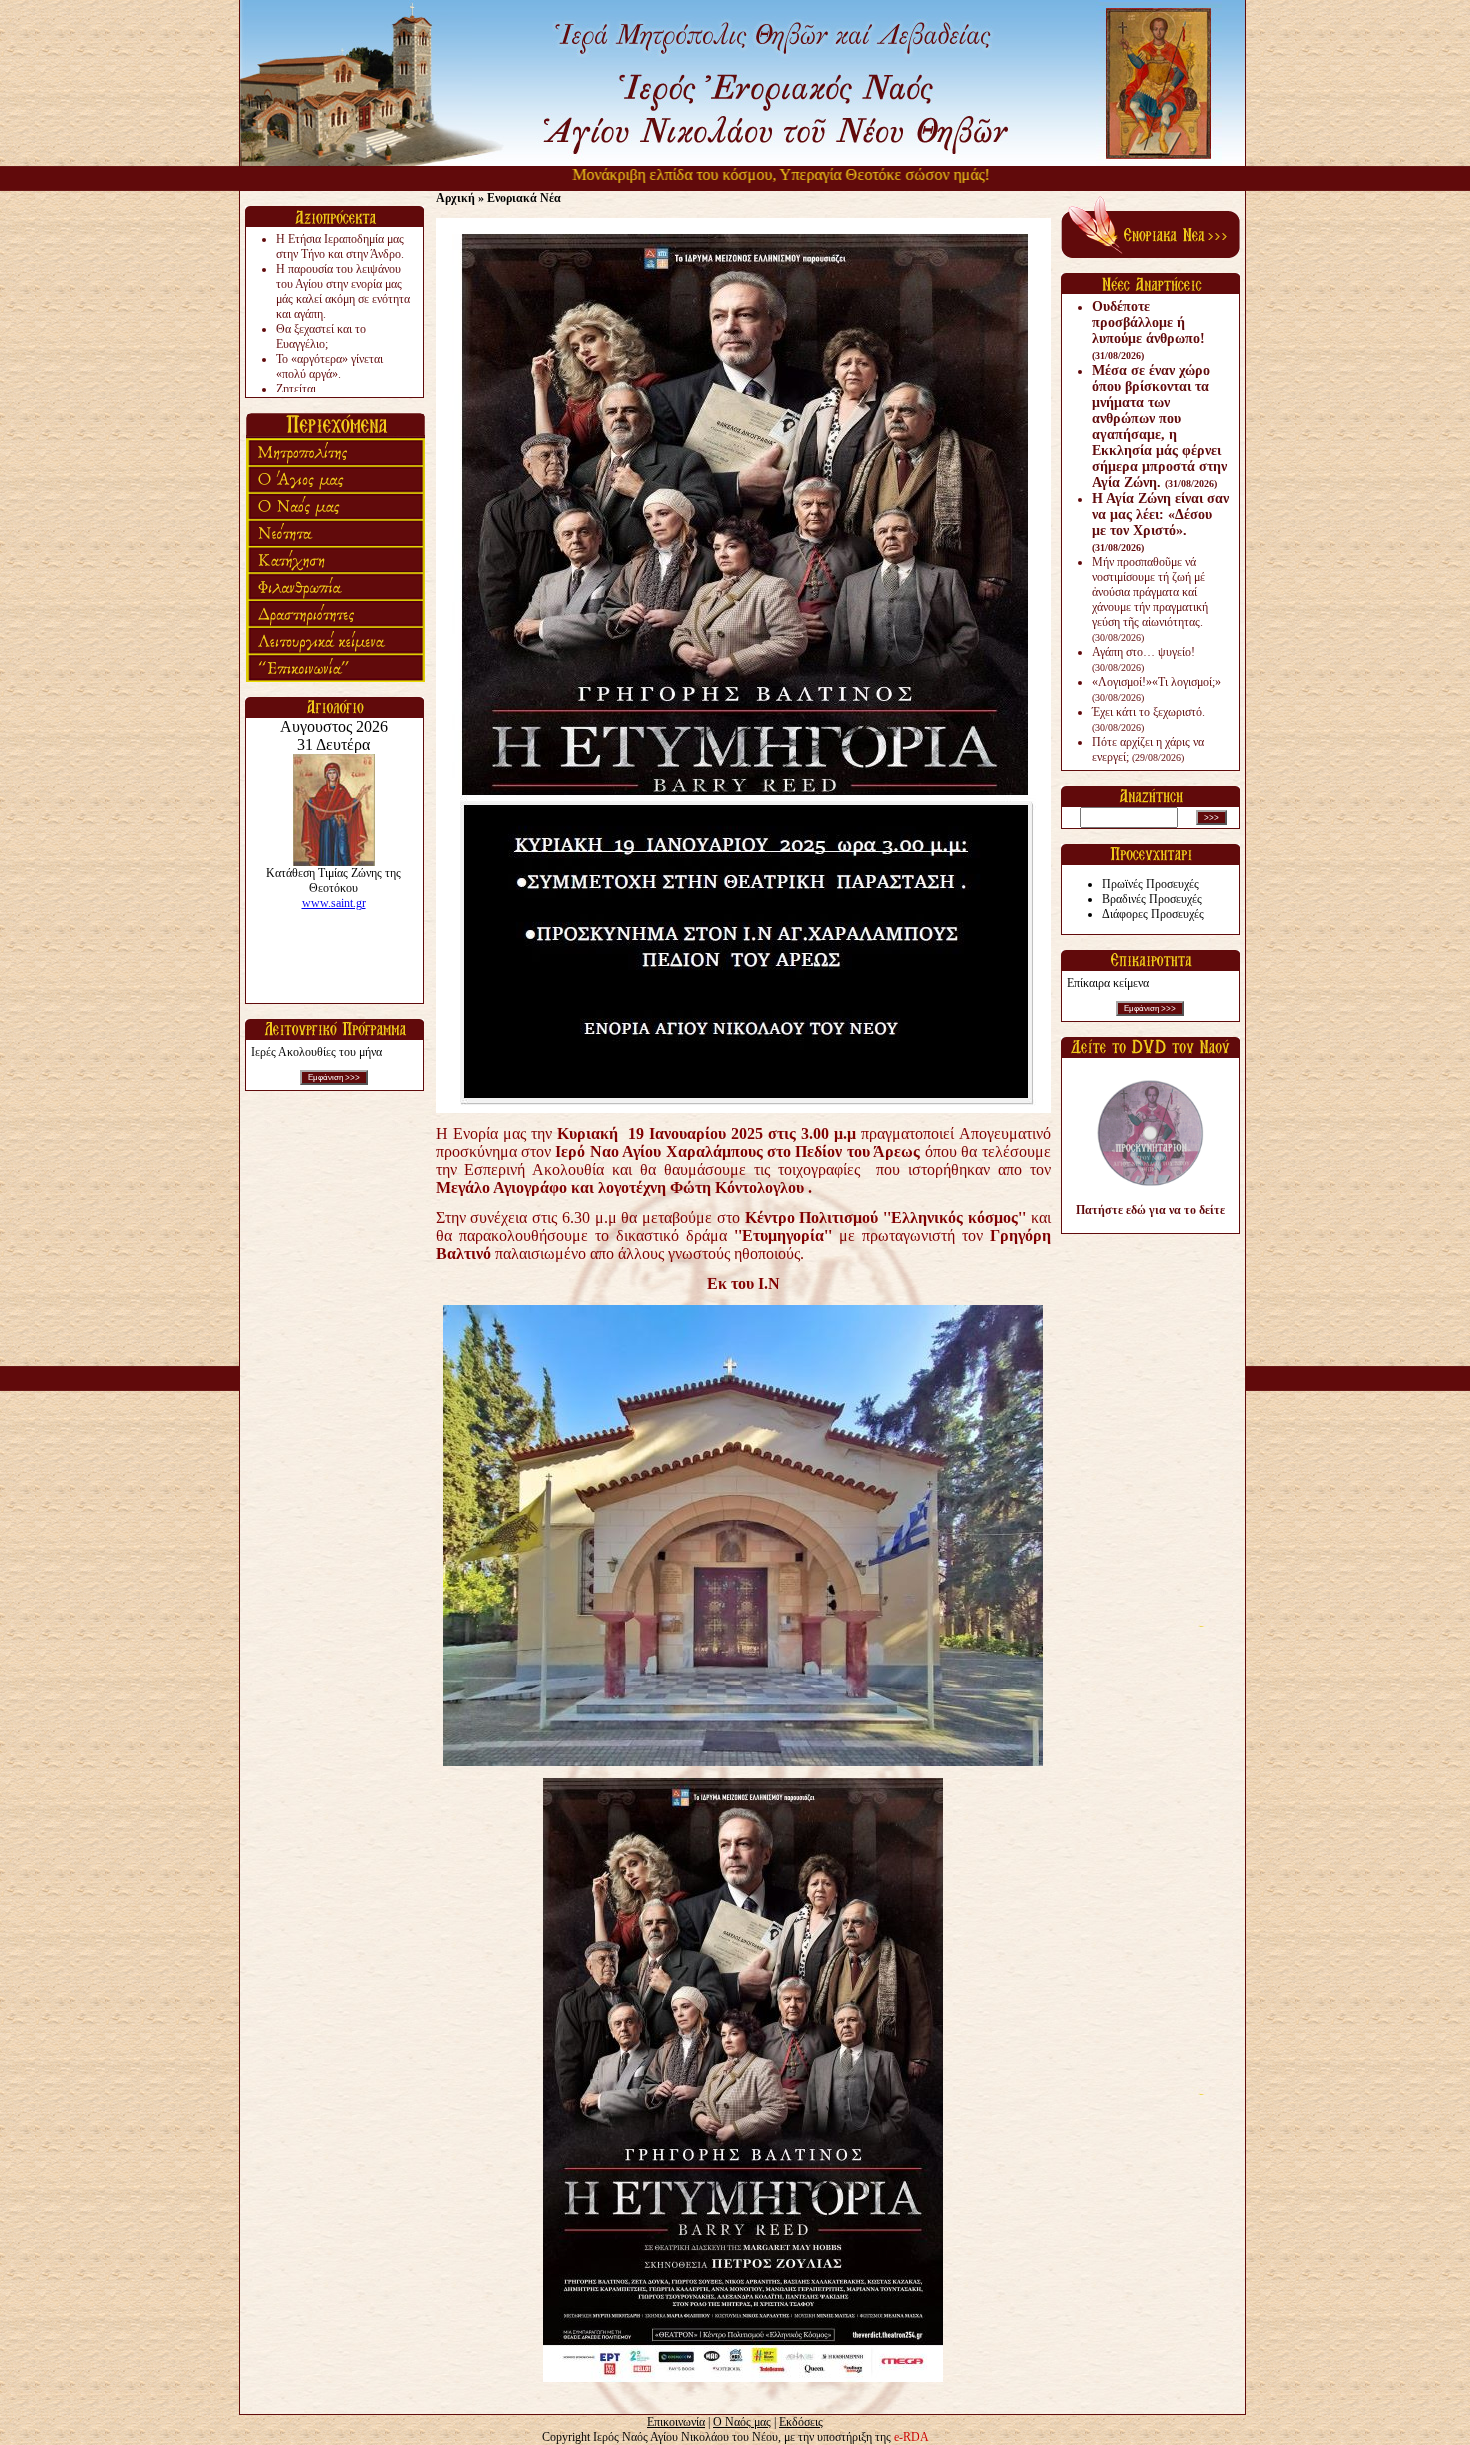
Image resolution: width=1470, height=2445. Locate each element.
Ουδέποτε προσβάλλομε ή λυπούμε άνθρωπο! (1148, 330)
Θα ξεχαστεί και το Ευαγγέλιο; (321, 336)
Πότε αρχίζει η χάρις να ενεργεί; (1148, 749)
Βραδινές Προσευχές (1152, 899)
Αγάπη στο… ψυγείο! (1143, 659)
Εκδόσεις (801, 2422)
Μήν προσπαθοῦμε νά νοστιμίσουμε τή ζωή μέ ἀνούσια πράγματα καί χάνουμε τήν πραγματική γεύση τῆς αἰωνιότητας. (1150, 599)
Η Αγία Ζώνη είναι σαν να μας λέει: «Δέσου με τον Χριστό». (1160, 522)
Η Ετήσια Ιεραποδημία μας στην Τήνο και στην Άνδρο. (340, 246)
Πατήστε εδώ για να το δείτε (1150, 1210)
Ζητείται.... (302, 389)
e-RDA (911, 2437)
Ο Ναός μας (742, 2422)
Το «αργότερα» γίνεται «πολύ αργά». (329, 366)
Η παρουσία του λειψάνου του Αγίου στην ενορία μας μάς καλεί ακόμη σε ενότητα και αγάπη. (343, 291)
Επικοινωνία (676, 2422)
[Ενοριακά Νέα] (1150, 254)
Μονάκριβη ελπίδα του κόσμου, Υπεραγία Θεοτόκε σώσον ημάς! (730, 174)
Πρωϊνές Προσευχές (1150, 884)
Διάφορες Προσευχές (1153, 914)
